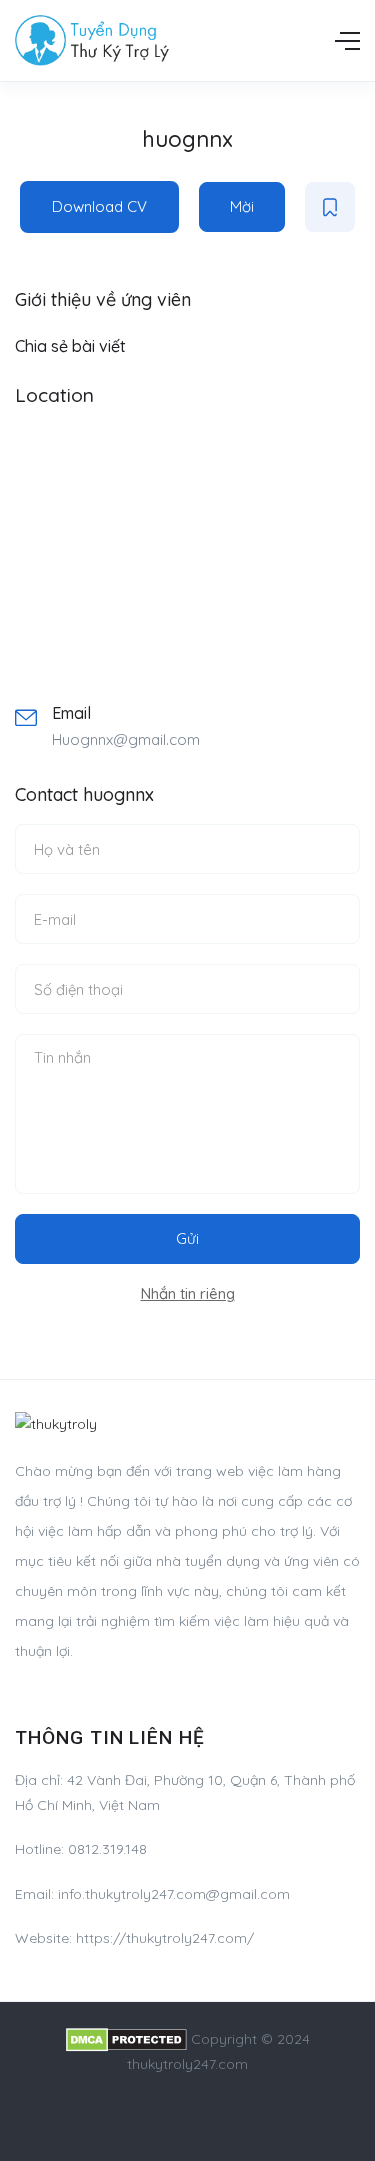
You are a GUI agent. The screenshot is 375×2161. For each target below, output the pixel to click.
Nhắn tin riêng (188, 1293)
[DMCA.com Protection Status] (126, 2039)
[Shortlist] (330, 207)
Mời (242, 206)
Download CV (99, 206)
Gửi (187, 1238)
